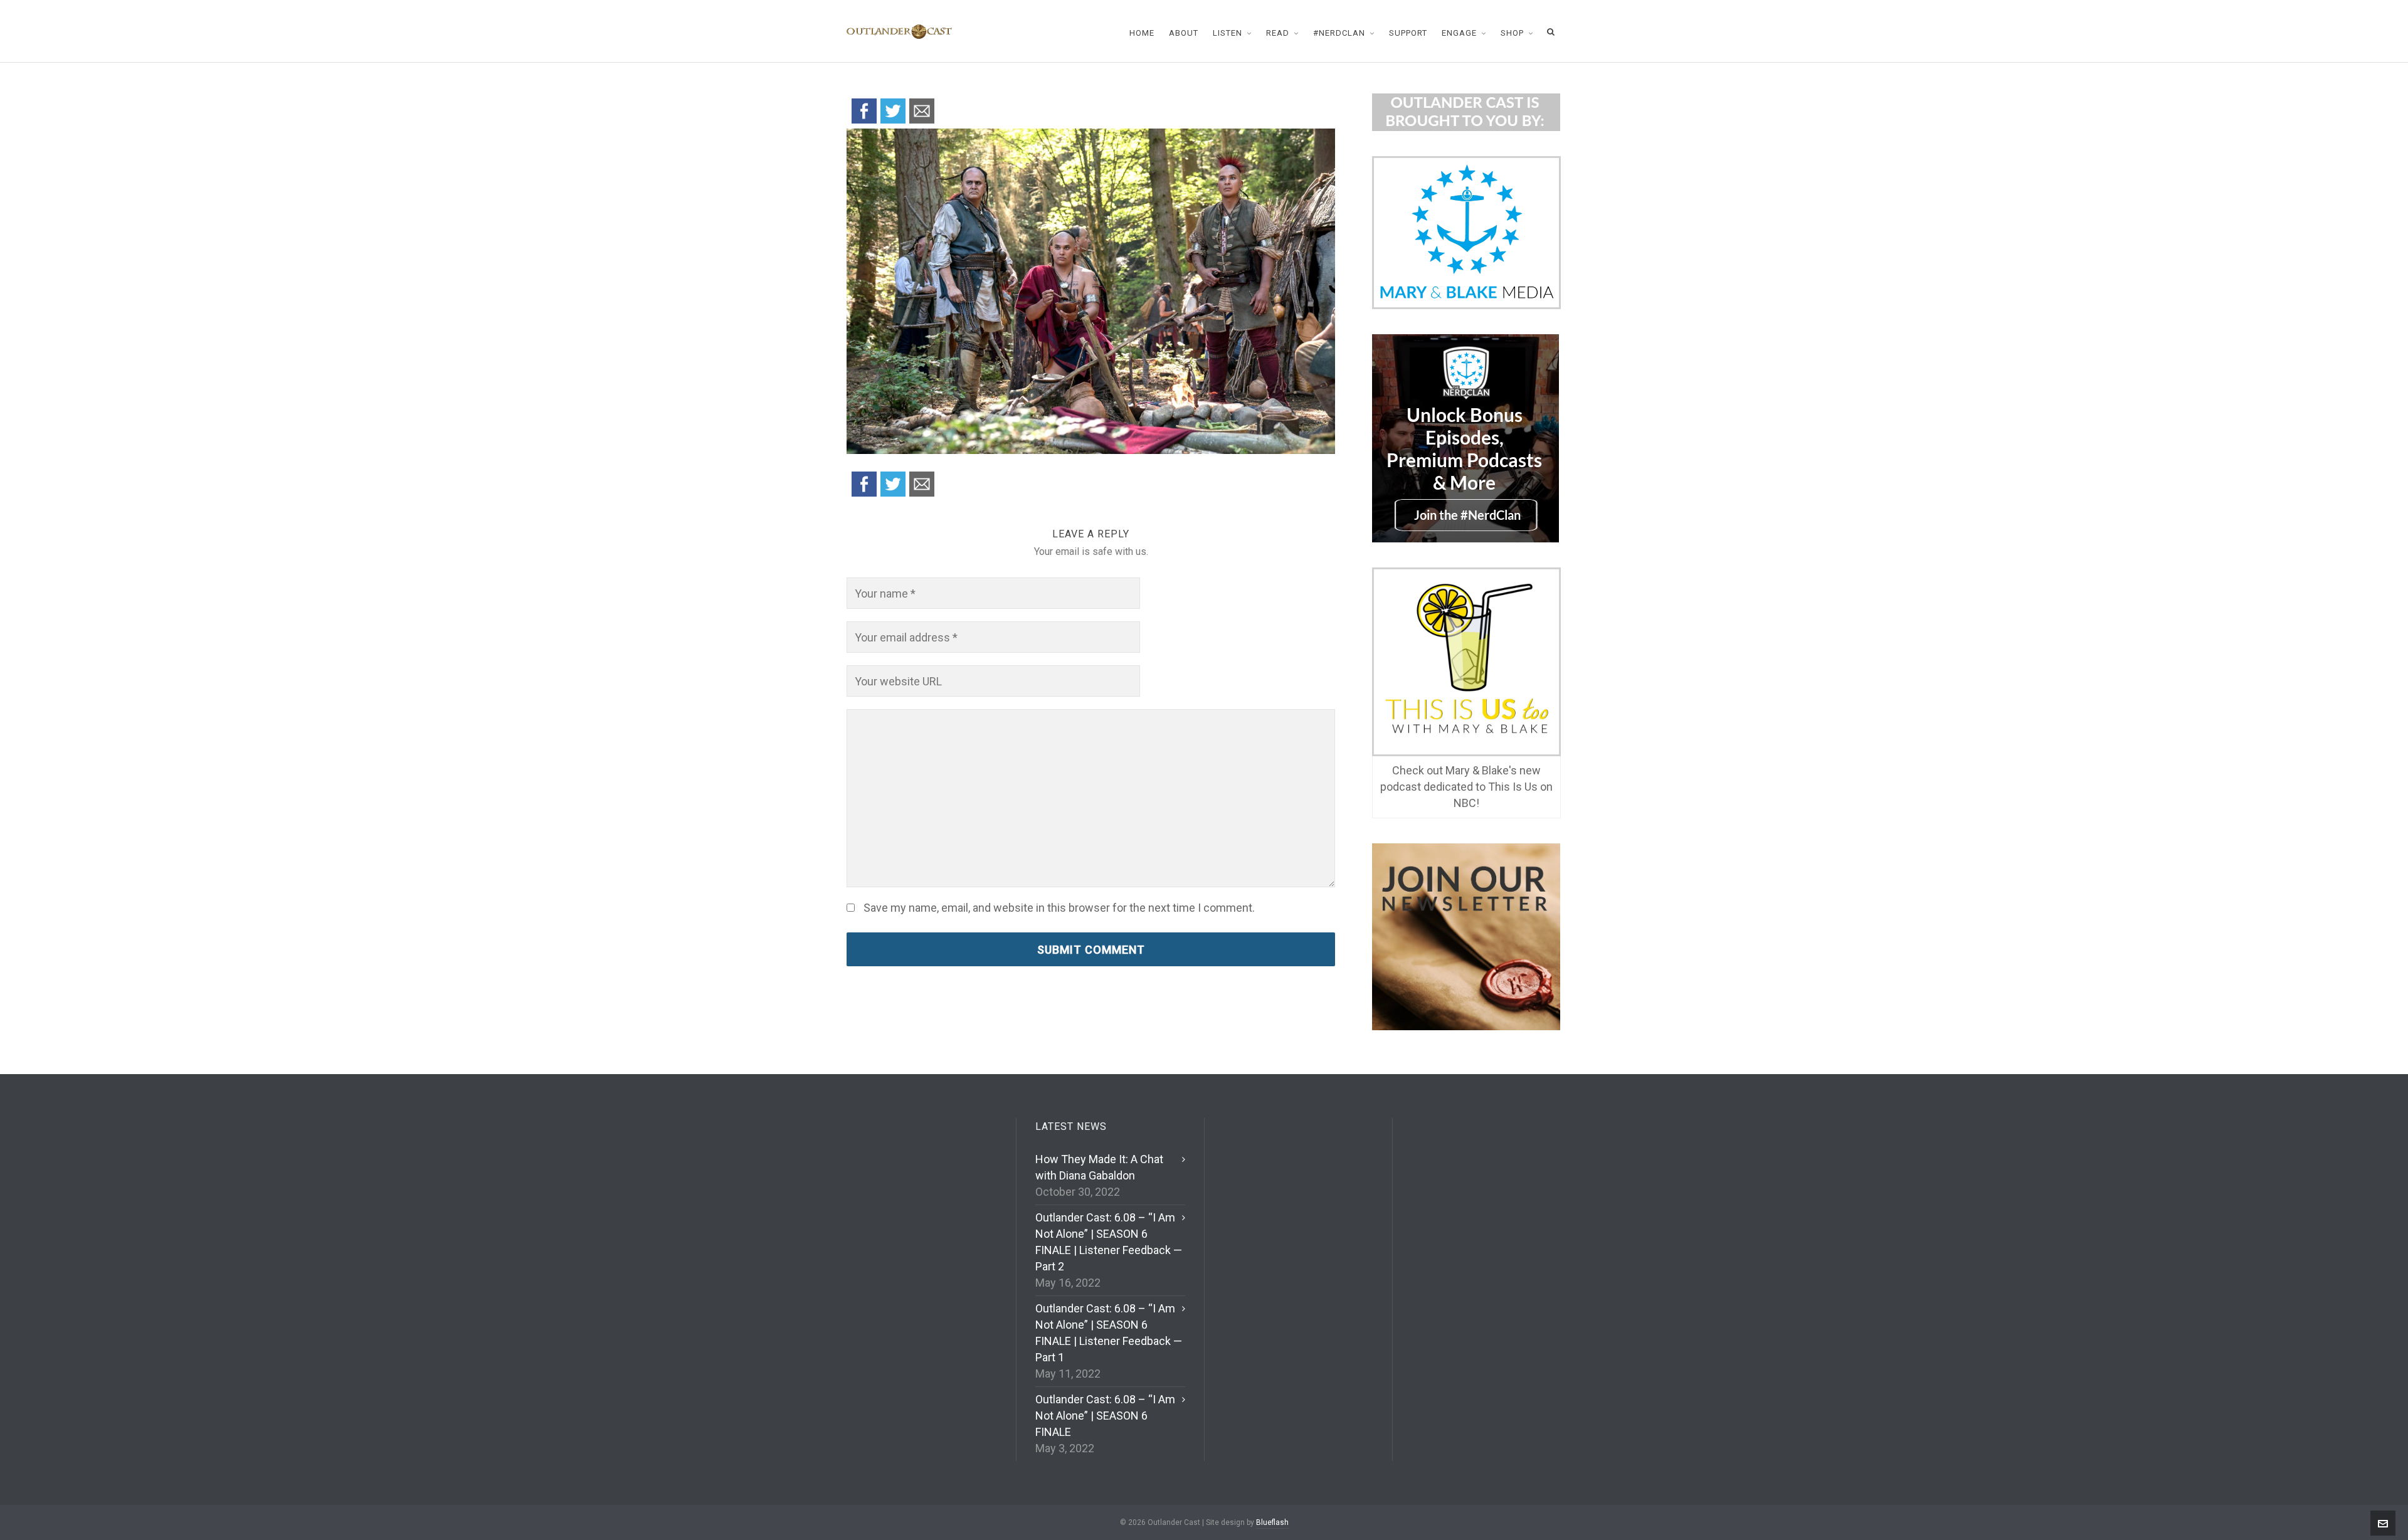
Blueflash (1272, 1522)
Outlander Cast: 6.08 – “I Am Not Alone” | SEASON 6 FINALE (1105, 1416)
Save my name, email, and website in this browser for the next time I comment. (1059, 908)
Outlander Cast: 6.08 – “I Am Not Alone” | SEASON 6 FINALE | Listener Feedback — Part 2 (1109, 1242)
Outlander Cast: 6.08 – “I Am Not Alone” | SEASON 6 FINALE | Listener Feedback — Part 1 (1109, 1333)
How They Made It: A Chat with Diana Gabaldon (1099, 1167)
